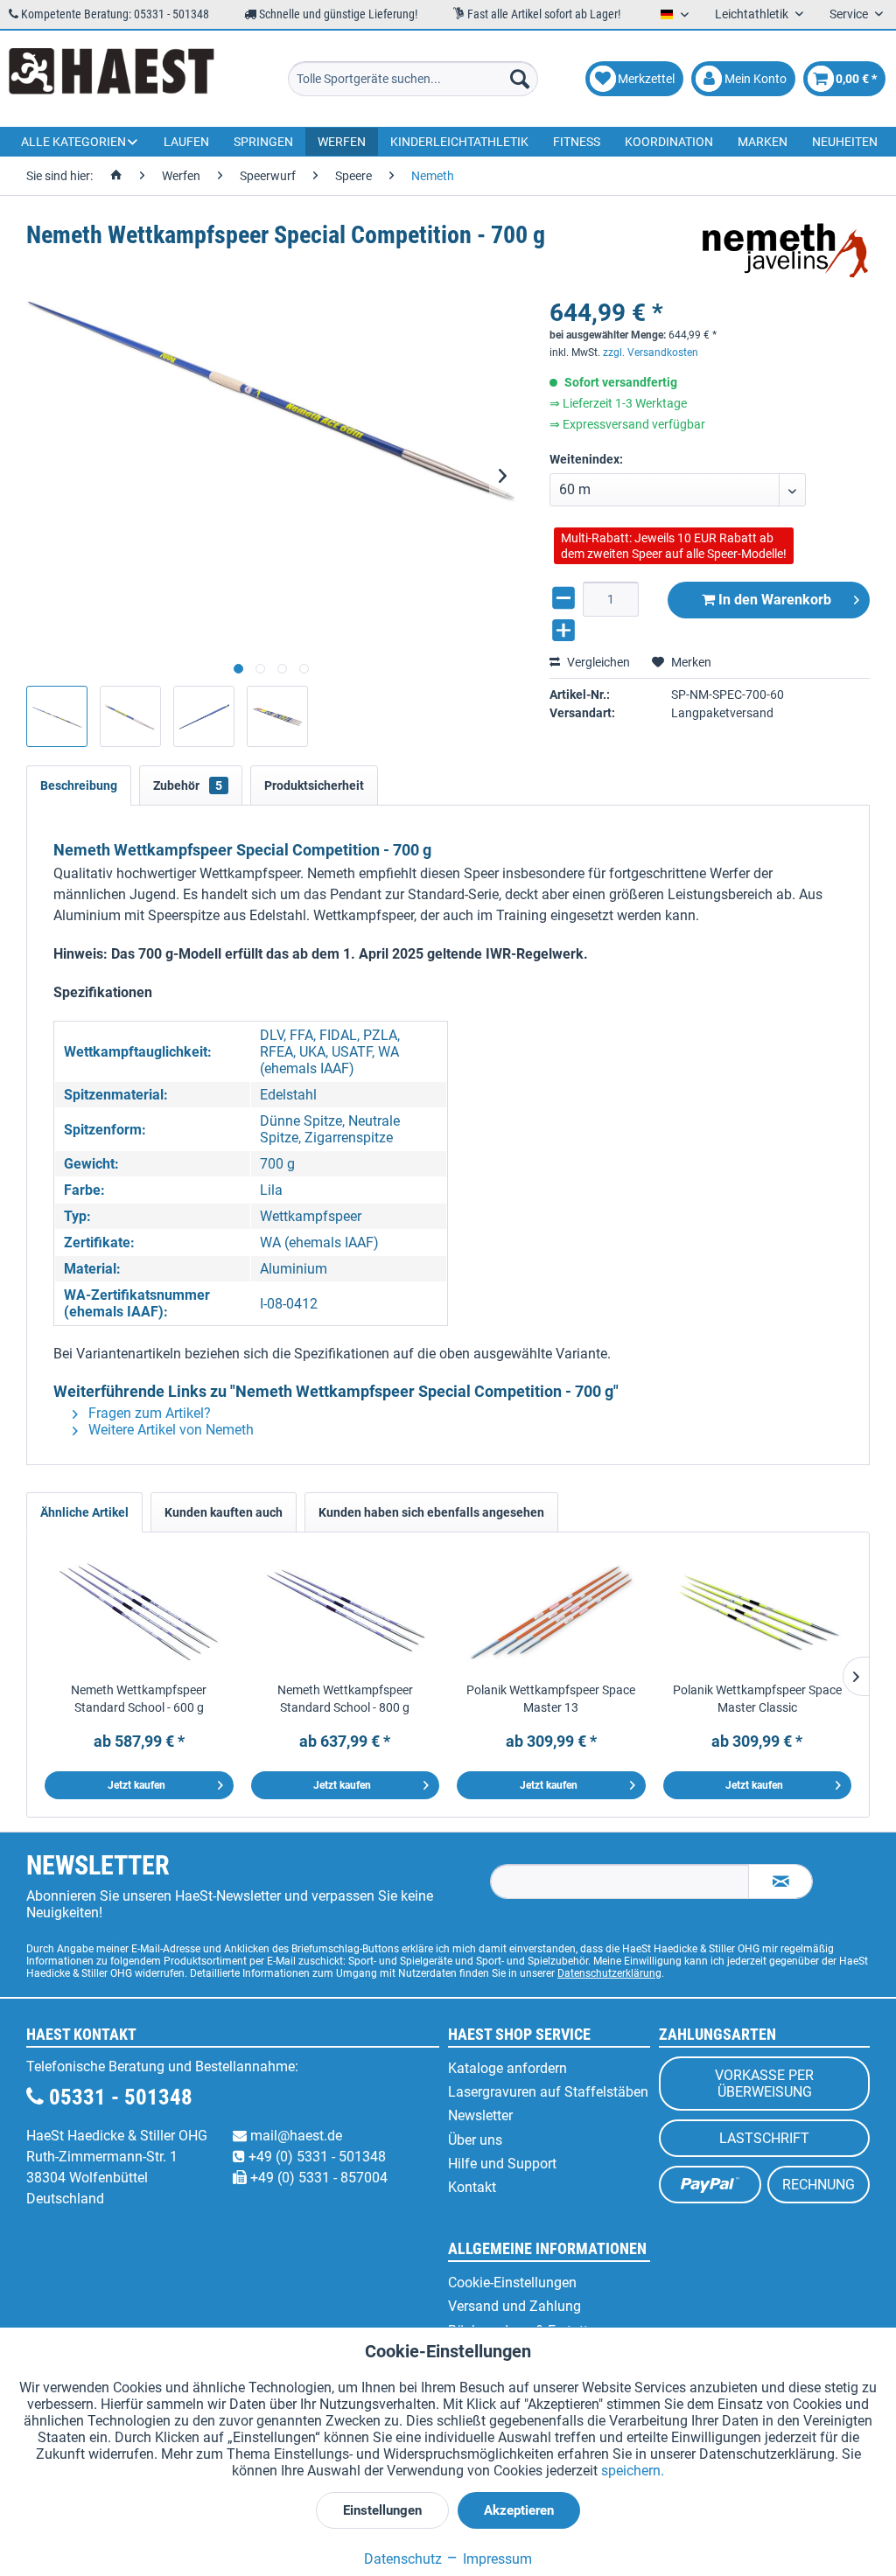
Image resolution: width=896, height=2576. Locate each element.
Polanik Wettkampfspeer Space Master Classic (757, 1699)
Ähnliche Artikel (84, 1512)
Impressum (496, 2559)
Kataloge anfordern (507, 2068)
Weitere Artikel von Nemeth (169, 1430)
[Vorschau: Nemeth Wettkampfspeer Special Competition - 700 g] (57, 716)
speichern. (633, 2471)
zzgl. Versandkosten (651, 353)
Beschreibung (79, 785)
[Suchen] (520, 79)
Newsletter (480, 2115)
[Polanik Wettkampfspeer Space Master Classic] (758, 1611)
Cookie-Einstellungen (512, 2283)
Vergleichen (597, 662)
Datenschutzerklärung (609, 1973)
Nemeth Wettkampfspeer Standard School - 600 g (139, 1699)
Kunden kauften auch (224, 1512)
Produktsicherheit (314, 785)
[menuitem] (413, 79)
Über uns (475, 2140)
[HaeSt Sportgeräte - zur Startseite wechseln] (112, 79)
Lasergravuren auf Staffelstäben (548, 2092)
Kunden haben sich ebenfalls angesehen (431, 1512)
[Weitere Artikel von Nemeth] (785, 253)
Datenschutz (403, 2559)
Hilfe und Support (502, 2164)
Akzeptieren (519, 2510)
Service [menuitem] (850, 14)
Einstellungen (382, 2510)
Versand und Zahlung (514, 2306)
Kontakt (472, 2187)
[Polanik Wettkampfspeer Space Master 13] (551, 1611)
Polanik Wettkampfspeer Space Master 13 (551, 1699)
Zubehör (188, 785)
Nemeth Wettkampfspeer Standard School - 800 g (345, 1699)
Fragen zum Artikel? (148, 1413)
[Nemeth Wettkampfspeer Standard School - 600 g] (139, 1611)
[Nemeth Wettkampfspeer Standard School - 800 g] (346, 1611)
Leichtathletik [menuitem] (753, 14)
